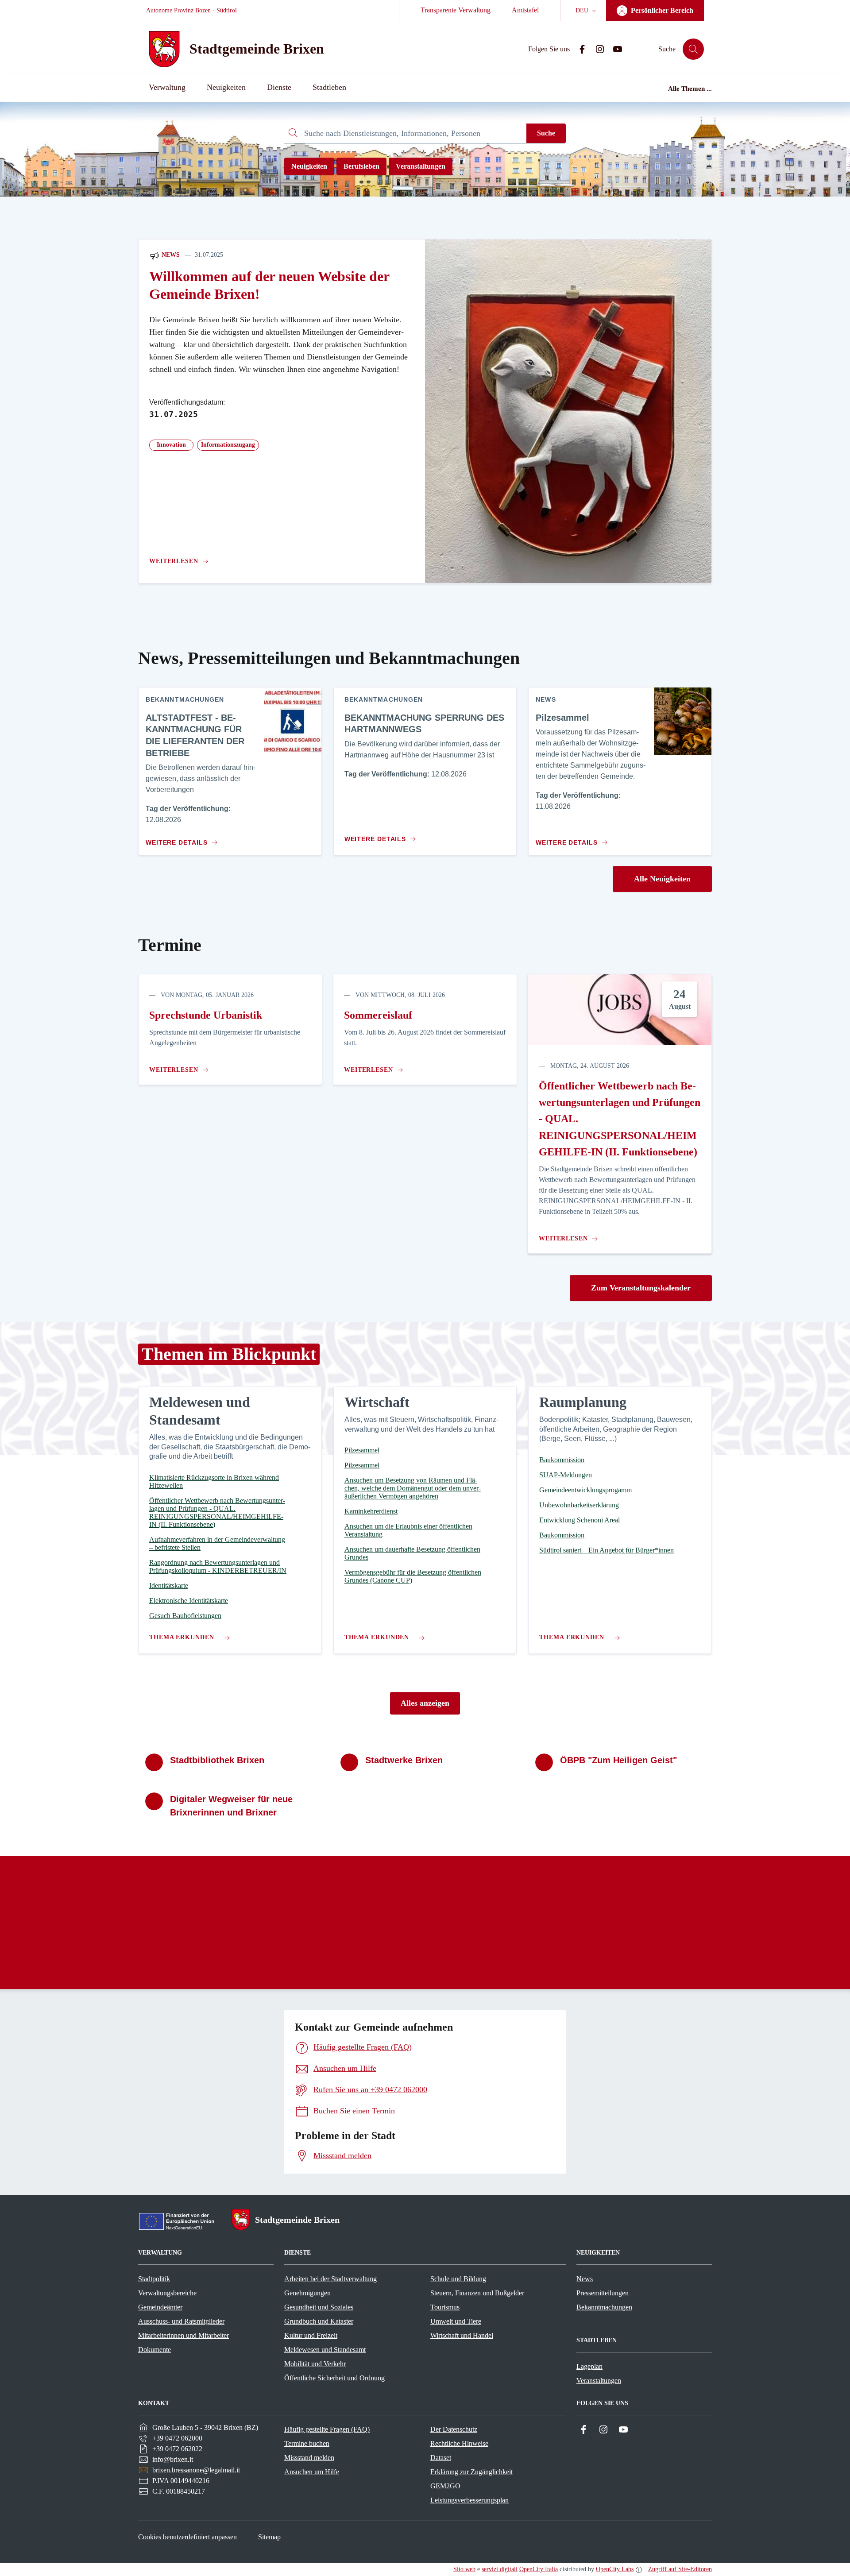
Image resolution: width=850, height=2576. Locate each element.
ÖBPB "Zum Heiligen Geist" (618, 1760)
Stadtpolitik (154, 2279)
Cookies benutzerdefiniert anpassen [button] (187, 2537)
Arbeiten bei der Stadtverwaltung (330, 2279)
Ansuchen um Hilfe (312, 2472)
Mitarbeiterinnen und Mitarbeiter (184, 2335)
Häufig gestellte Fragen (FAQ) (327, 2429)
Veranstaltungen (421, 166)
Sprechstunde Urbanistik (206, 1015)
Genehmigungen (307, 2293)
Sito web (464, 2569)
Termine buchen (307, 2443)
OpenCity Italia (539, 2569)
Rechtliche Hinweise (459, 2443)
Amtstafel (525, 10)
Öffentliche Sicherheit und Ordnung (334, 2378)
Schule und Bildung (458, 2279)
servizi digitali (500, 2569)
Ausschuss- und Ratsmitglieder (181, 2321)
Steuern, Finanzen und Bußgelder (477, 2293)
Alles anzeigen (425, 1703)
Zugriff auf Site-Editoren (680, 2569)
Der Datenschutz (454, 2429)
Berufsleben (361, 166)
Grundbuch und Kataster (319, 2321)
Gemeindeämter (160, 2307)
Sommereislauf (378, 1015)
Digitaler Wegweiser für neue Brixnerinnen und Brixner (231, 1806)
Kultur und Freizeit (311, 2335)
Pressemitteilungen (603, 2293)
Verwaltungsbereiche (167, 2293)
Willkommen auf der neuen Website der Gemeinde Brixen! (269, 285)
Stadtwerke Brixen (404, 1760)
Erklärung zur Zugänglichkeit (471, 2472)
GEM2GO (445, 2486)
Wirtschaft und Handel (462, 2335)
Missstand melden (309, 2458)
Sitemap (269, 2537)
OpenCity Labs (615, 2569)
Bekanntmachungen (604, 2307)
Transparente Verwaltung (456, 10)
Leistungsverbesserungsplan (469, 2500)
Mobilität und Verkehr (315, 2364)
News (170, 255)
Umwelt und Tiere (456, 2321)
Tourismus (445, 2307)
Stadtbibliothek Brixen (217, 1760)
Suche (546, 133)
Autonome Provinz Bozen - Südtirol (191, 10)
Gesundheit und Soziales (319, 2307)
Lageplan (589, 2366)
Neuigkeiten (309, 166)
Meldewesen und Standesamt (325, 2350)
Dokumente (155, 2350)
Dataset (441, 2458)
